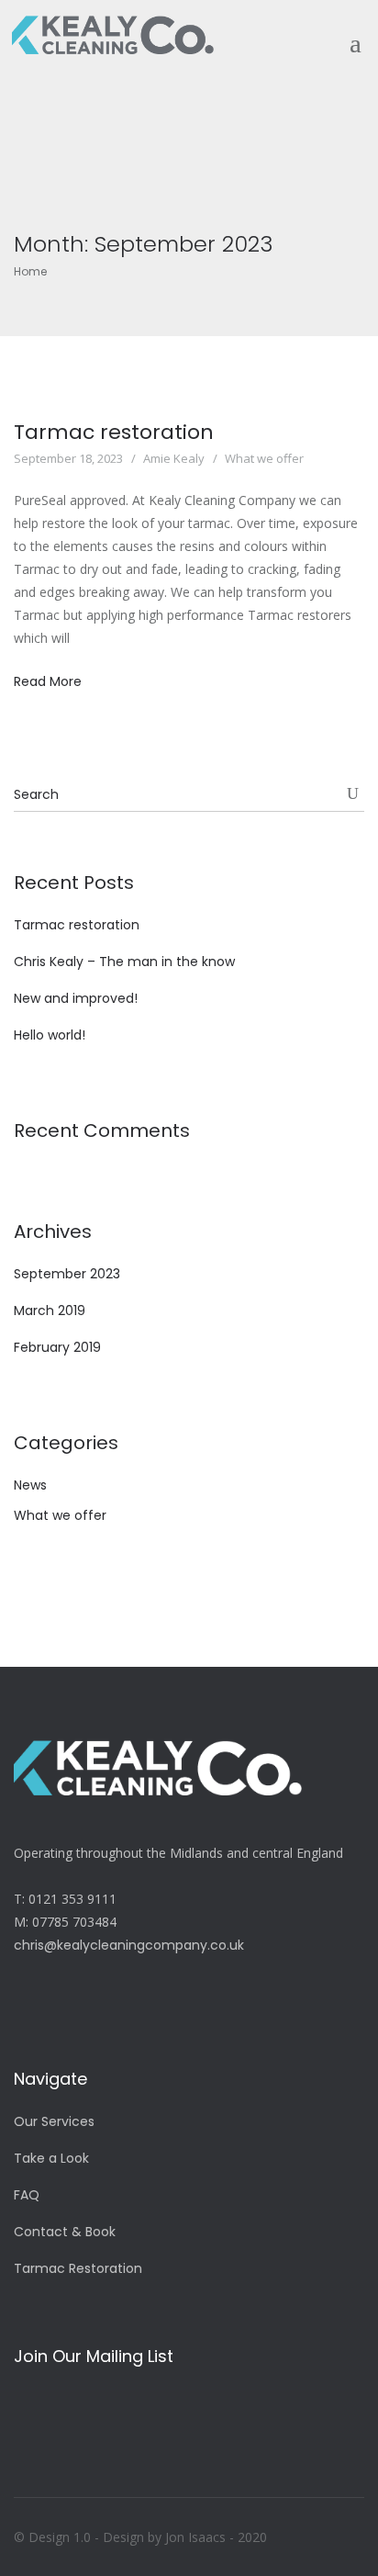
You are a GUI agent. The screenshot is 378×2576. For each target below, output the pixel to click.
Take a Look (51, 2158)
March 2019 (50, 1310)
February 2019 (57, 1347)
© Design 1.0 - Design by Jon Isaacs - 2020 (140, 2537)
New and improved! (76, 998)
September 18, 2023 (68, 458)
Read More (48, 681)
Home (30, 271)
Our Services (54, 2121)
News (30, 1485)
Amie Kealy (174, 458)
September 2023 (67, 1274)
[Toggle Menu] (347, 31)
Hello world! (50, 1035)
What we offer (264, 458)
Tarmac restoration (114, 432)
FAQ (27, 2195)
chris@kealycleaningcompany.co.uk (129, 1945)
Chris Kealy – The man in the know (124, 962)
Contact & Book (65, 2232)
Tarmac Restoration (78, 2268)
